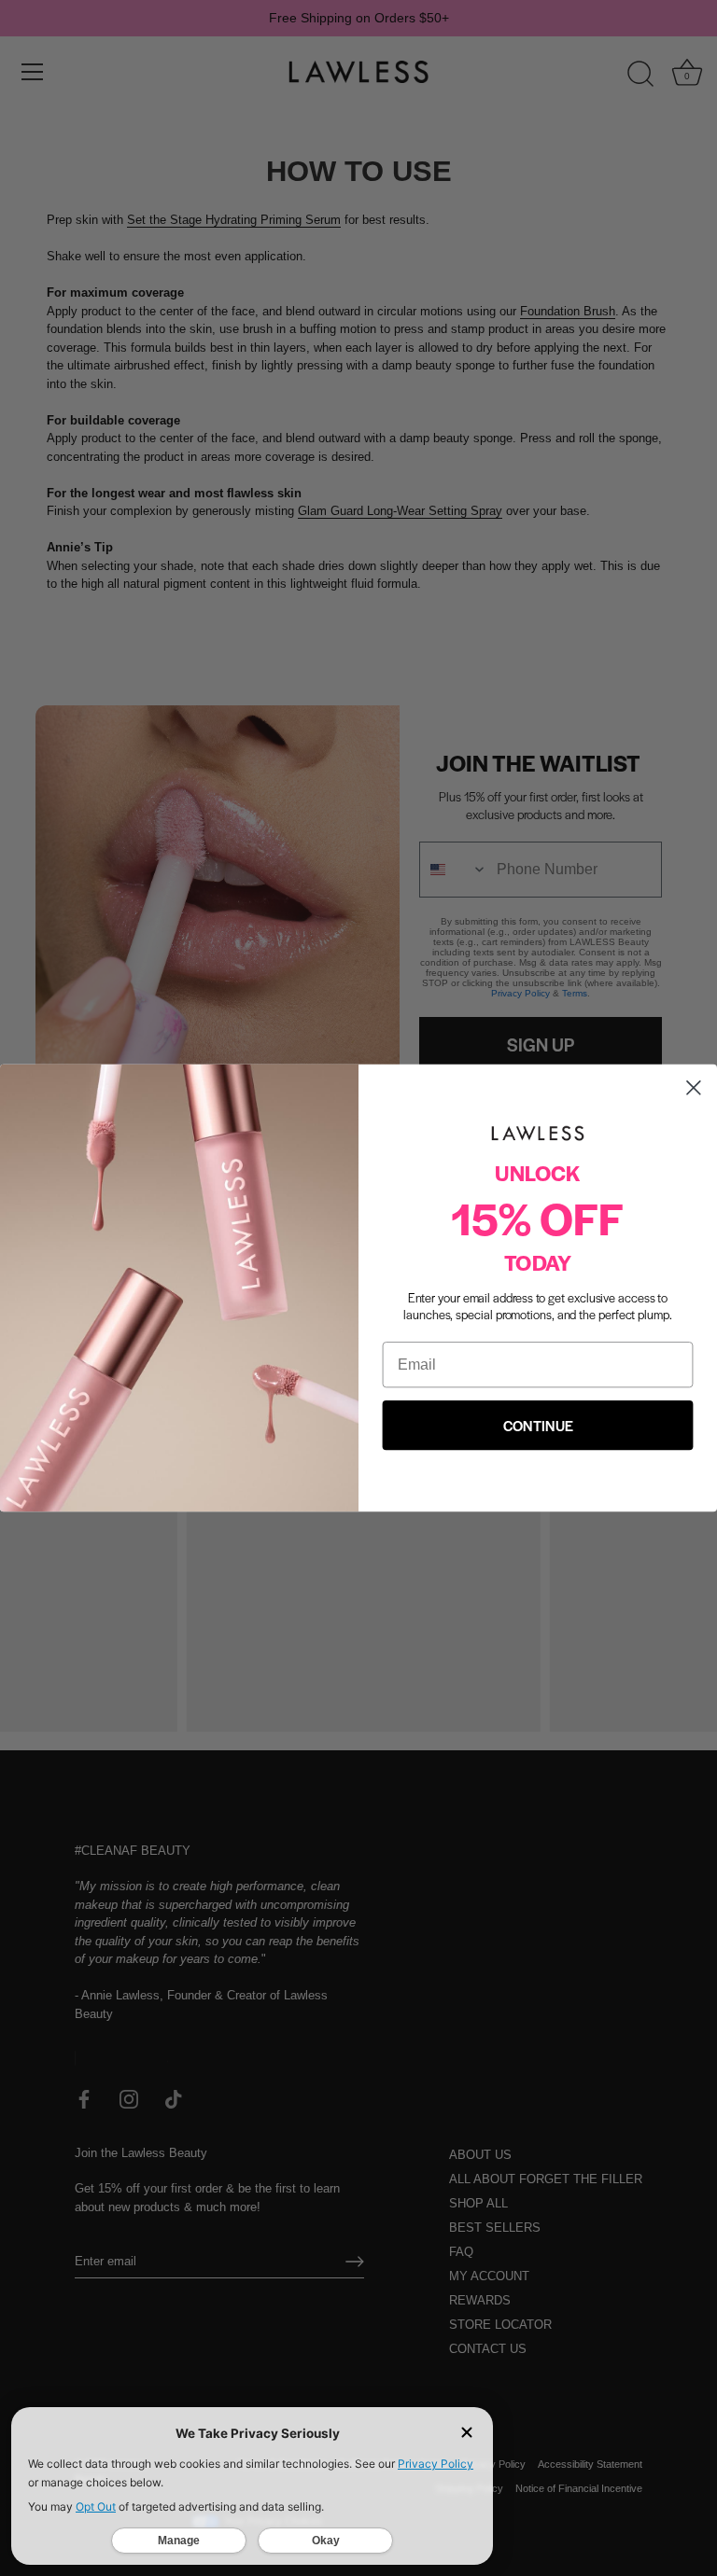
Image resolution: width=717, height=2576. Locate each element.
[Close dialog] (694, 1088)
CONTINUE (538, 1425)
